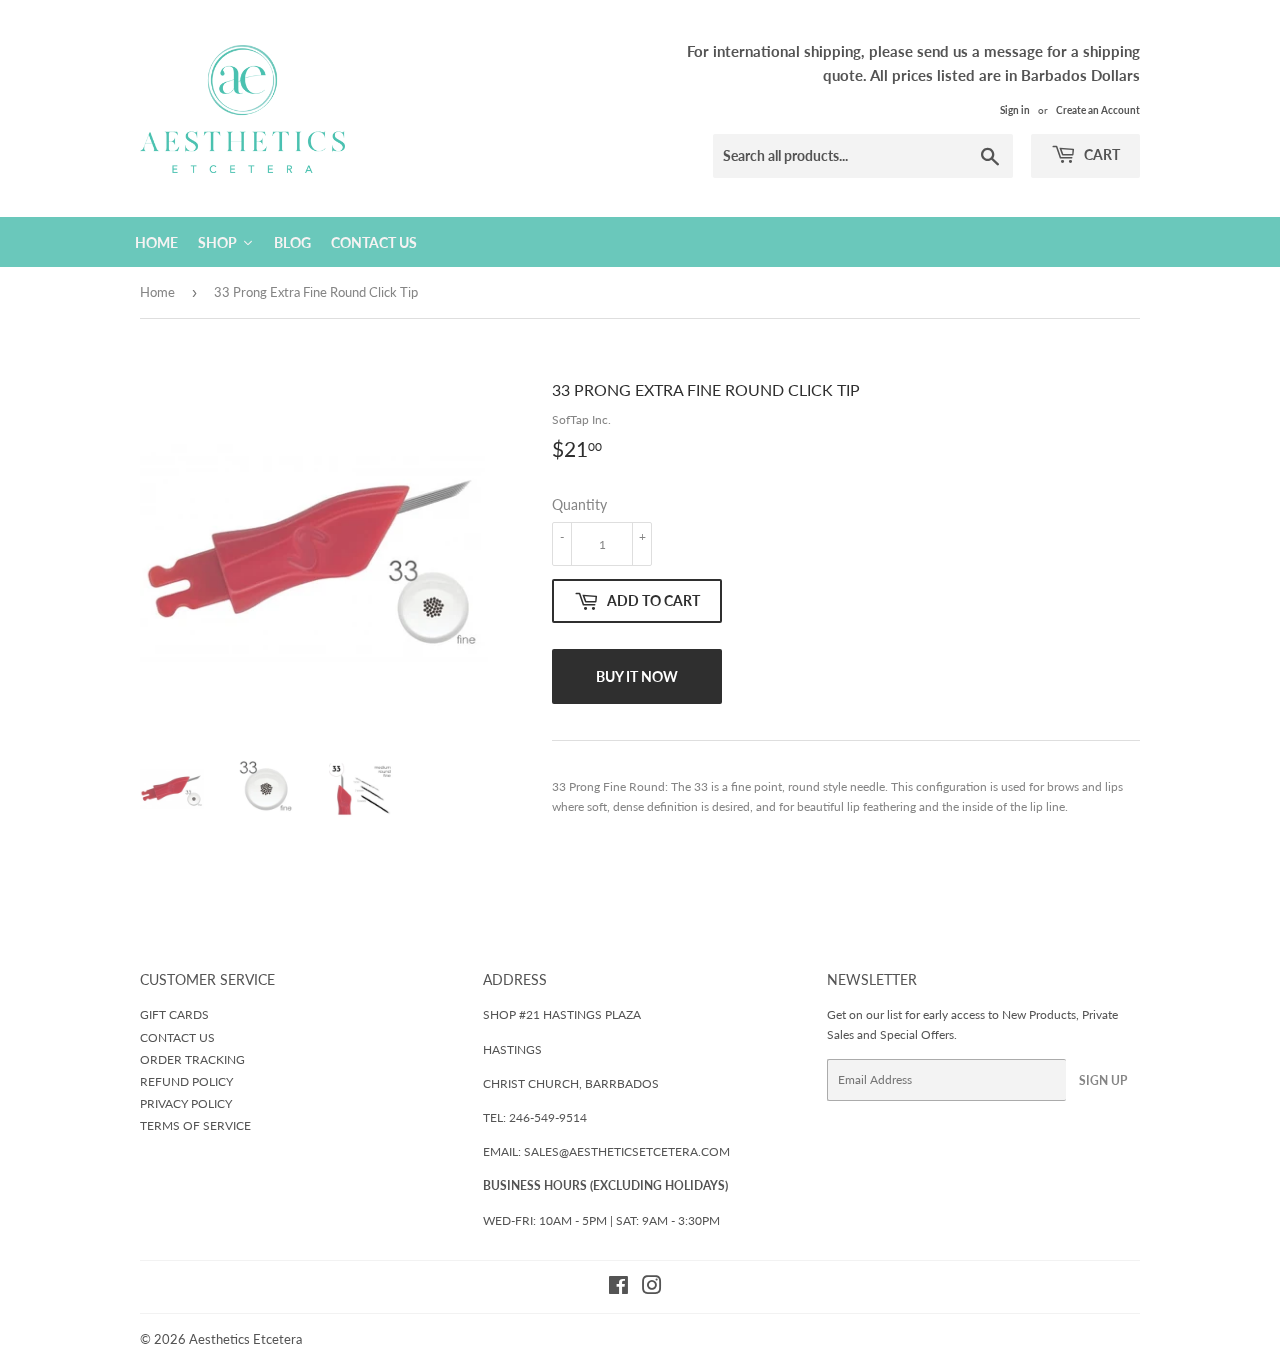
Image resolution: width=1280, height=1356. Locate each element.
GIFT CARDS (174, 1014)
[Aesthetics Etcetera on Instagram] (652, 1288)
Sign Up (1103, 1080)
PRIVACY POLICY (186, 1103)
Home (157, 292)
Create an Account (1098, 110)
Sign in (1015, 110)
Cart (1100, 154)
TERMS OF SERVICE (195, 1125)
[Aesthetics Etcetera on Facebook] (618, 1288)
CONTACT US (177, 1037)
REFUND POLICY (186, 1081)
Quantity (579, 504)
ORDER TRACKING (192, 1059)
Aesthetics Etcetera (245, 1339)
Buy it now (637, 676)
